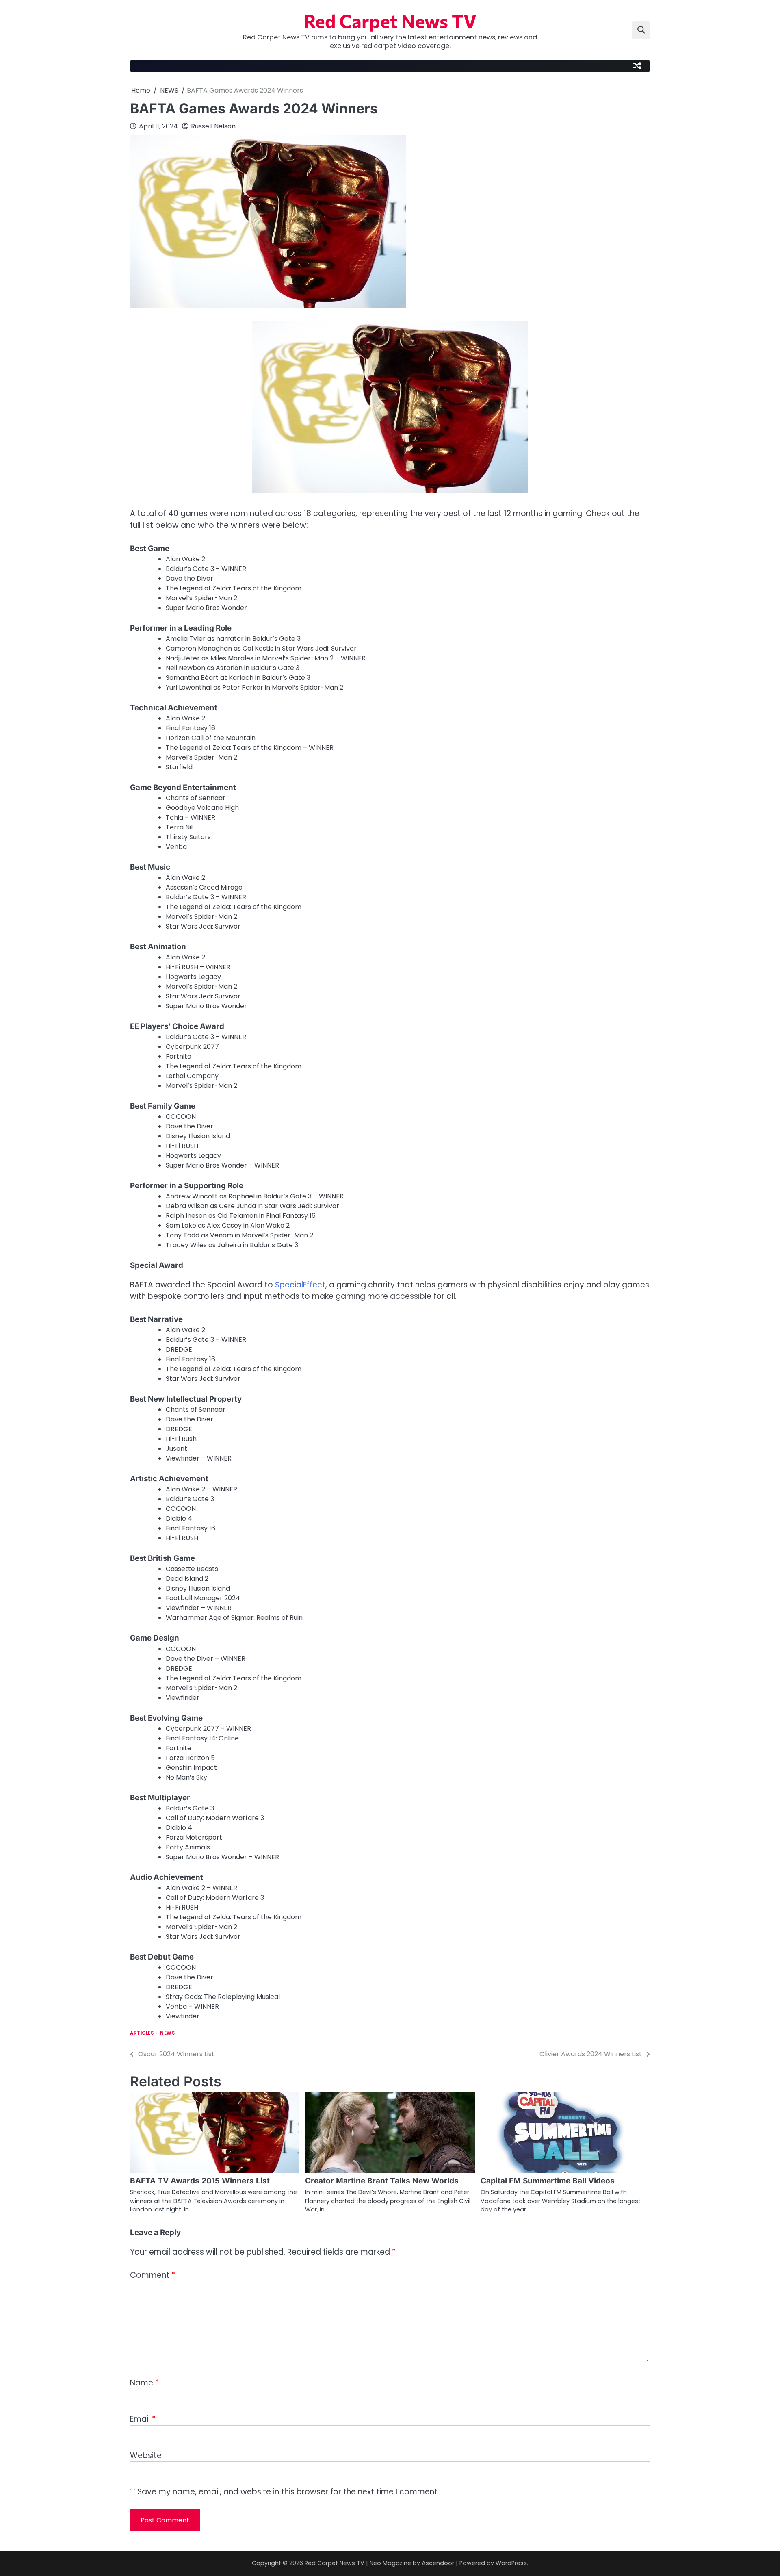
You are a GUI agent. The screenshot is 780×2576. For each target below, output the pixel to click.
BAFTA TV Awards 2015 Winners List (200, 2181)
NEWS (167, 2033)
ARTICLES (142, 2033)
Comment (153, 2275)
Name (144, 2383)
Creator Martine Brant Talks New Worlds (382, 2181)
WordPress (511, 2563)
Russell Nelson (213, 126)
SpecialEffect (300, 1285)
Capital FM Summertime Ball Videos (548, 2181)
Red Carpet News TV (390, 21)
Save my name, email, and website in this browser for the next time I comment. (288, 2492)
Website (146, 2456)
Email (143, 2419)
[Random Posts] (637, 66)
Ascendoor (438, 2563)
